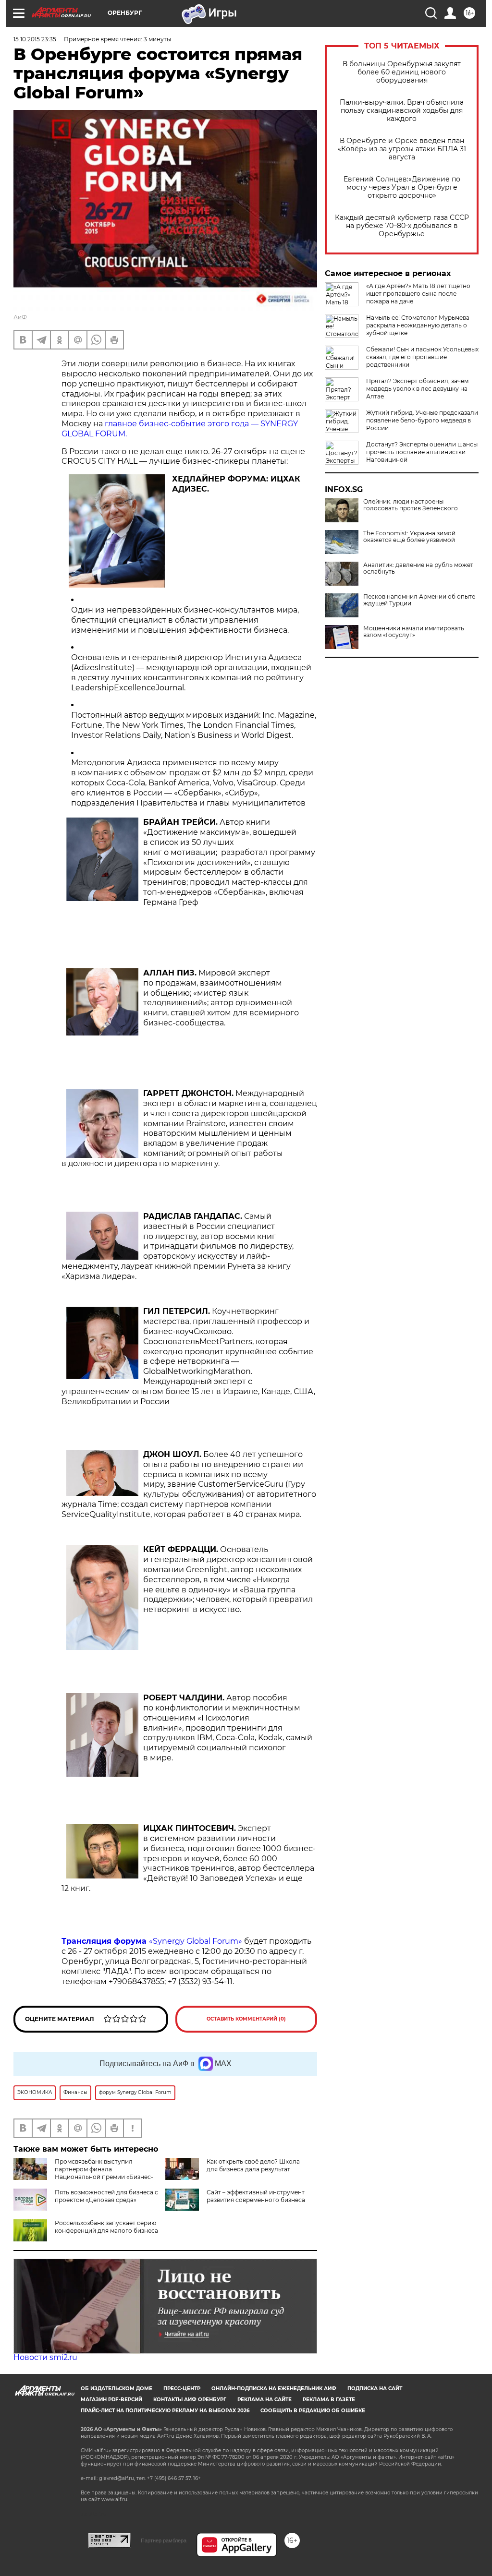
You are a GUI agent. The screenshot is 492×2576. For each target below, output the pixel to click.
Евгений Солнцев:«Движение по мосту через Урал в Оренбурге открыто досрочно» (402, 187)
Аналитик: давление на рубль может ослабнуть (418, 568)
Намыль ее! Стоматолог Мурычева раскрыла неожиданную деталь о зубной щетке (418, 325)
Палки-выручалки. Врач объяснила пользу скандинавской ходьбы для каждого (402, 111)
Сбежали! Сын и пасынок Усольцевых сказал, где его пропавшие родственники (422, 357)
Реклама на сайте (264, 2400)
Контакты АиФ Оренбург (190, 2400)
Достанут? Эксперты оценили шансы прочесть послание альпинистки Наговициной (422, 452)
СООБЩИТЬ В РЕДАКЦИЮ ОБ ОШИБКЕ (313, 2411)
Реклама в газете (329, 2400)
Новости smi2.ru (45, 2357)
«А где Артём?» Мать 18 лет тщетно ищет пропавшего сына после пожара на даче (418, 294)
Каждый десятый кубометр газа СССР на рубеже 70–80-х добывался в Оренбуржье (402, 226)
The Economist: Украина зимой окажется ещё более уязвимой (409, 537)
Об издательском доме (117, 2389)
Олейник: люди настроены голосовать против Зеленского (411, 505)
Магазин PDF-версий (111, 2400)
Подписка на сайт (375, 2389)
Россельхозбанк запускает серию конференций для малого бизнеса (106, 2227)
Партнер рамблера (164, 2540)
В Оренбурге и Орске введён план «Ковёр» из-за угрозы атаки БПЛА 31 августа (402, 149)
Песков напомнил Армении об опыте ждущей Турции (419, 600)
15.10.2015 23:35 (35, 39)
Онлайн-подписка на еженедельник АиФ (274, 2389)
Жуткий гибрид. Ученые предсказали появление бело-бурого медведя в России (422, 420)
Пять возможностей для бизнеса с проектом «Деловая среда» (106, 2196)
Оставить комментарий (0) (246, 2019)
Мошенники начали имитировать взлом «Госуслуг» (414, 632)
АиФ (20, 317)
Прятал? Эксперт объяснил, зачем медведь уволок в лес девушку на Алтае (417, 389)
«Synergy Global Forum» (152, 1941)
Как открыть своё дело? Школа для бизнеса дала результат (253, 2165)
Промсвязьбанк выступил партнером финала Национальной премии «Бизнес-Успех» (83, 2173)
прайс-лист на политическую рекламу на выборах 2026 (165, 2411)
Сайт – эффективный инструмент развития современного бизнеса (256, 2196)
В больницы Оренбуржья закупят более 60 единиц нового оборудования (402, 72)
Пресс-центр (182, 2389)
